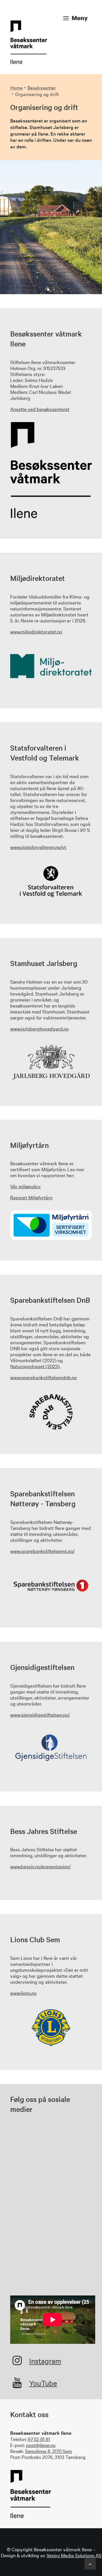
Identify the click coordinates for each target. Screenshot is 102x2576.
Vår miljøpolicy (25, 1186)
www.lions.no (23, 1993)
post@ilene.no (41, 2445)
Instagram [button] (45, 2361)
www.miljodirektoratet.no (36, 631)
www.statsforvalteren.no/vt (38, 847)
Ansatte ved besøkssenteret (40, 409)
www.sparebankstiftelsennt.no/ (42, 1551)
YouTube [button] (43, 2383)
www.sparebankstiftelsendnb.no (43, 1377)
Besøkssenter (42, 87)
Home (16, 87)
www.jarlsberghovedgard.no (39, 1028)
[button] (17, 2363)
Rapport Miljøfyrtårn (31, 1197)
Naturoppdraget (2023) (35, 1366)
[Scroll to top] (90, 2563)
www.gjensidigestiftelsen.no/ (40, 1714)
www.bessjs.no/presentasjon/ (40, 1866)
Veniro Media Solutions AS (74, 2555)
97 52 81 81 (39, 2439)
